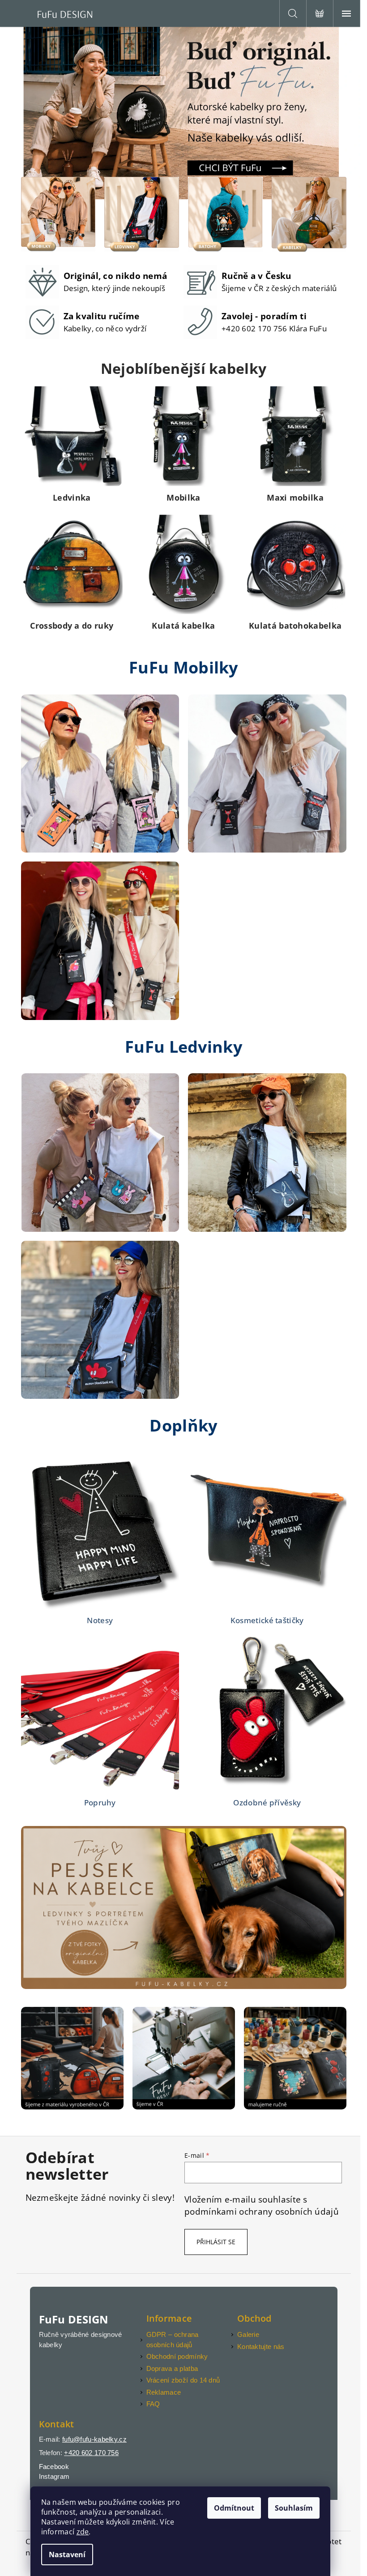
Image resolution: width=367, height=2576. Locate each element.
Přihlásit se (216, 2242)
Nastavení (67, 2555)
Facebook (54, 2467)
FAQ (153, 2404)
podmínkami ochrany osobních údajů (262, 2211)
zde (83, 2532)
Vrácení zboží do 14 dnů (183, 2380)
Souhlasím (294, 2508)
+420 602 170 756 (91, 2453)
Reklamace (164, 2392)
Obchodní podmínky (177, 2356)
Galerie (248, 2334)
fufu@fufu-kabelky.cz (94, 2439)
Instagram (54, 2476)
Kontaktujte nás (261, 2347)
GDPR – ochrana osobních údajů (173, 2340)
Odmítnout (234, 2508)
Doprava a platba (172, 2368)
